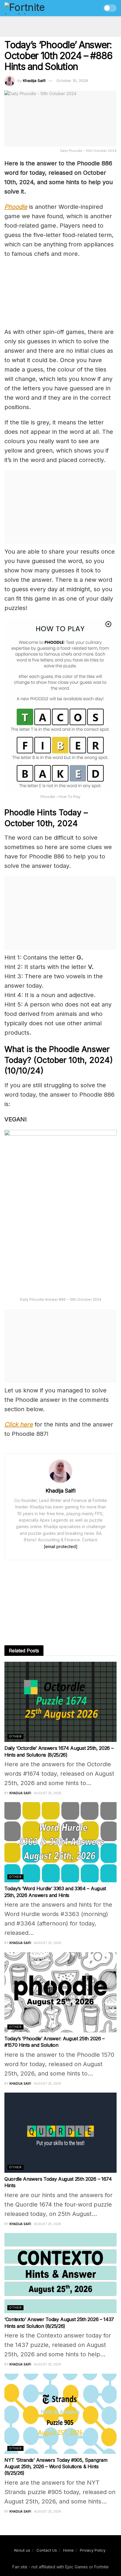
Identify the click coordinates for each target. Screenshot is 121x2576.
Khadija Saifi (34, 80)
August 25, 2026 (48, 1793)
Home (68, 2550)
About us (22, 2550)
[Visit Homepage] (37, 8)
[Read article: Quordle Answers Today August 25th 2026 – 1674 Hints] (60, 2133)
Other (15, 1736)
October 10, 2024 (72, 80)
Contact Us (47, 2550)
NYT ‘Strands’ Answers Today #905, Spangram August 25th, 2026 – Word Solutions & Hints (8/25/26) (56, 2467)
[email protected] (61, 1546)
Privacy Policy (93, 2550)
